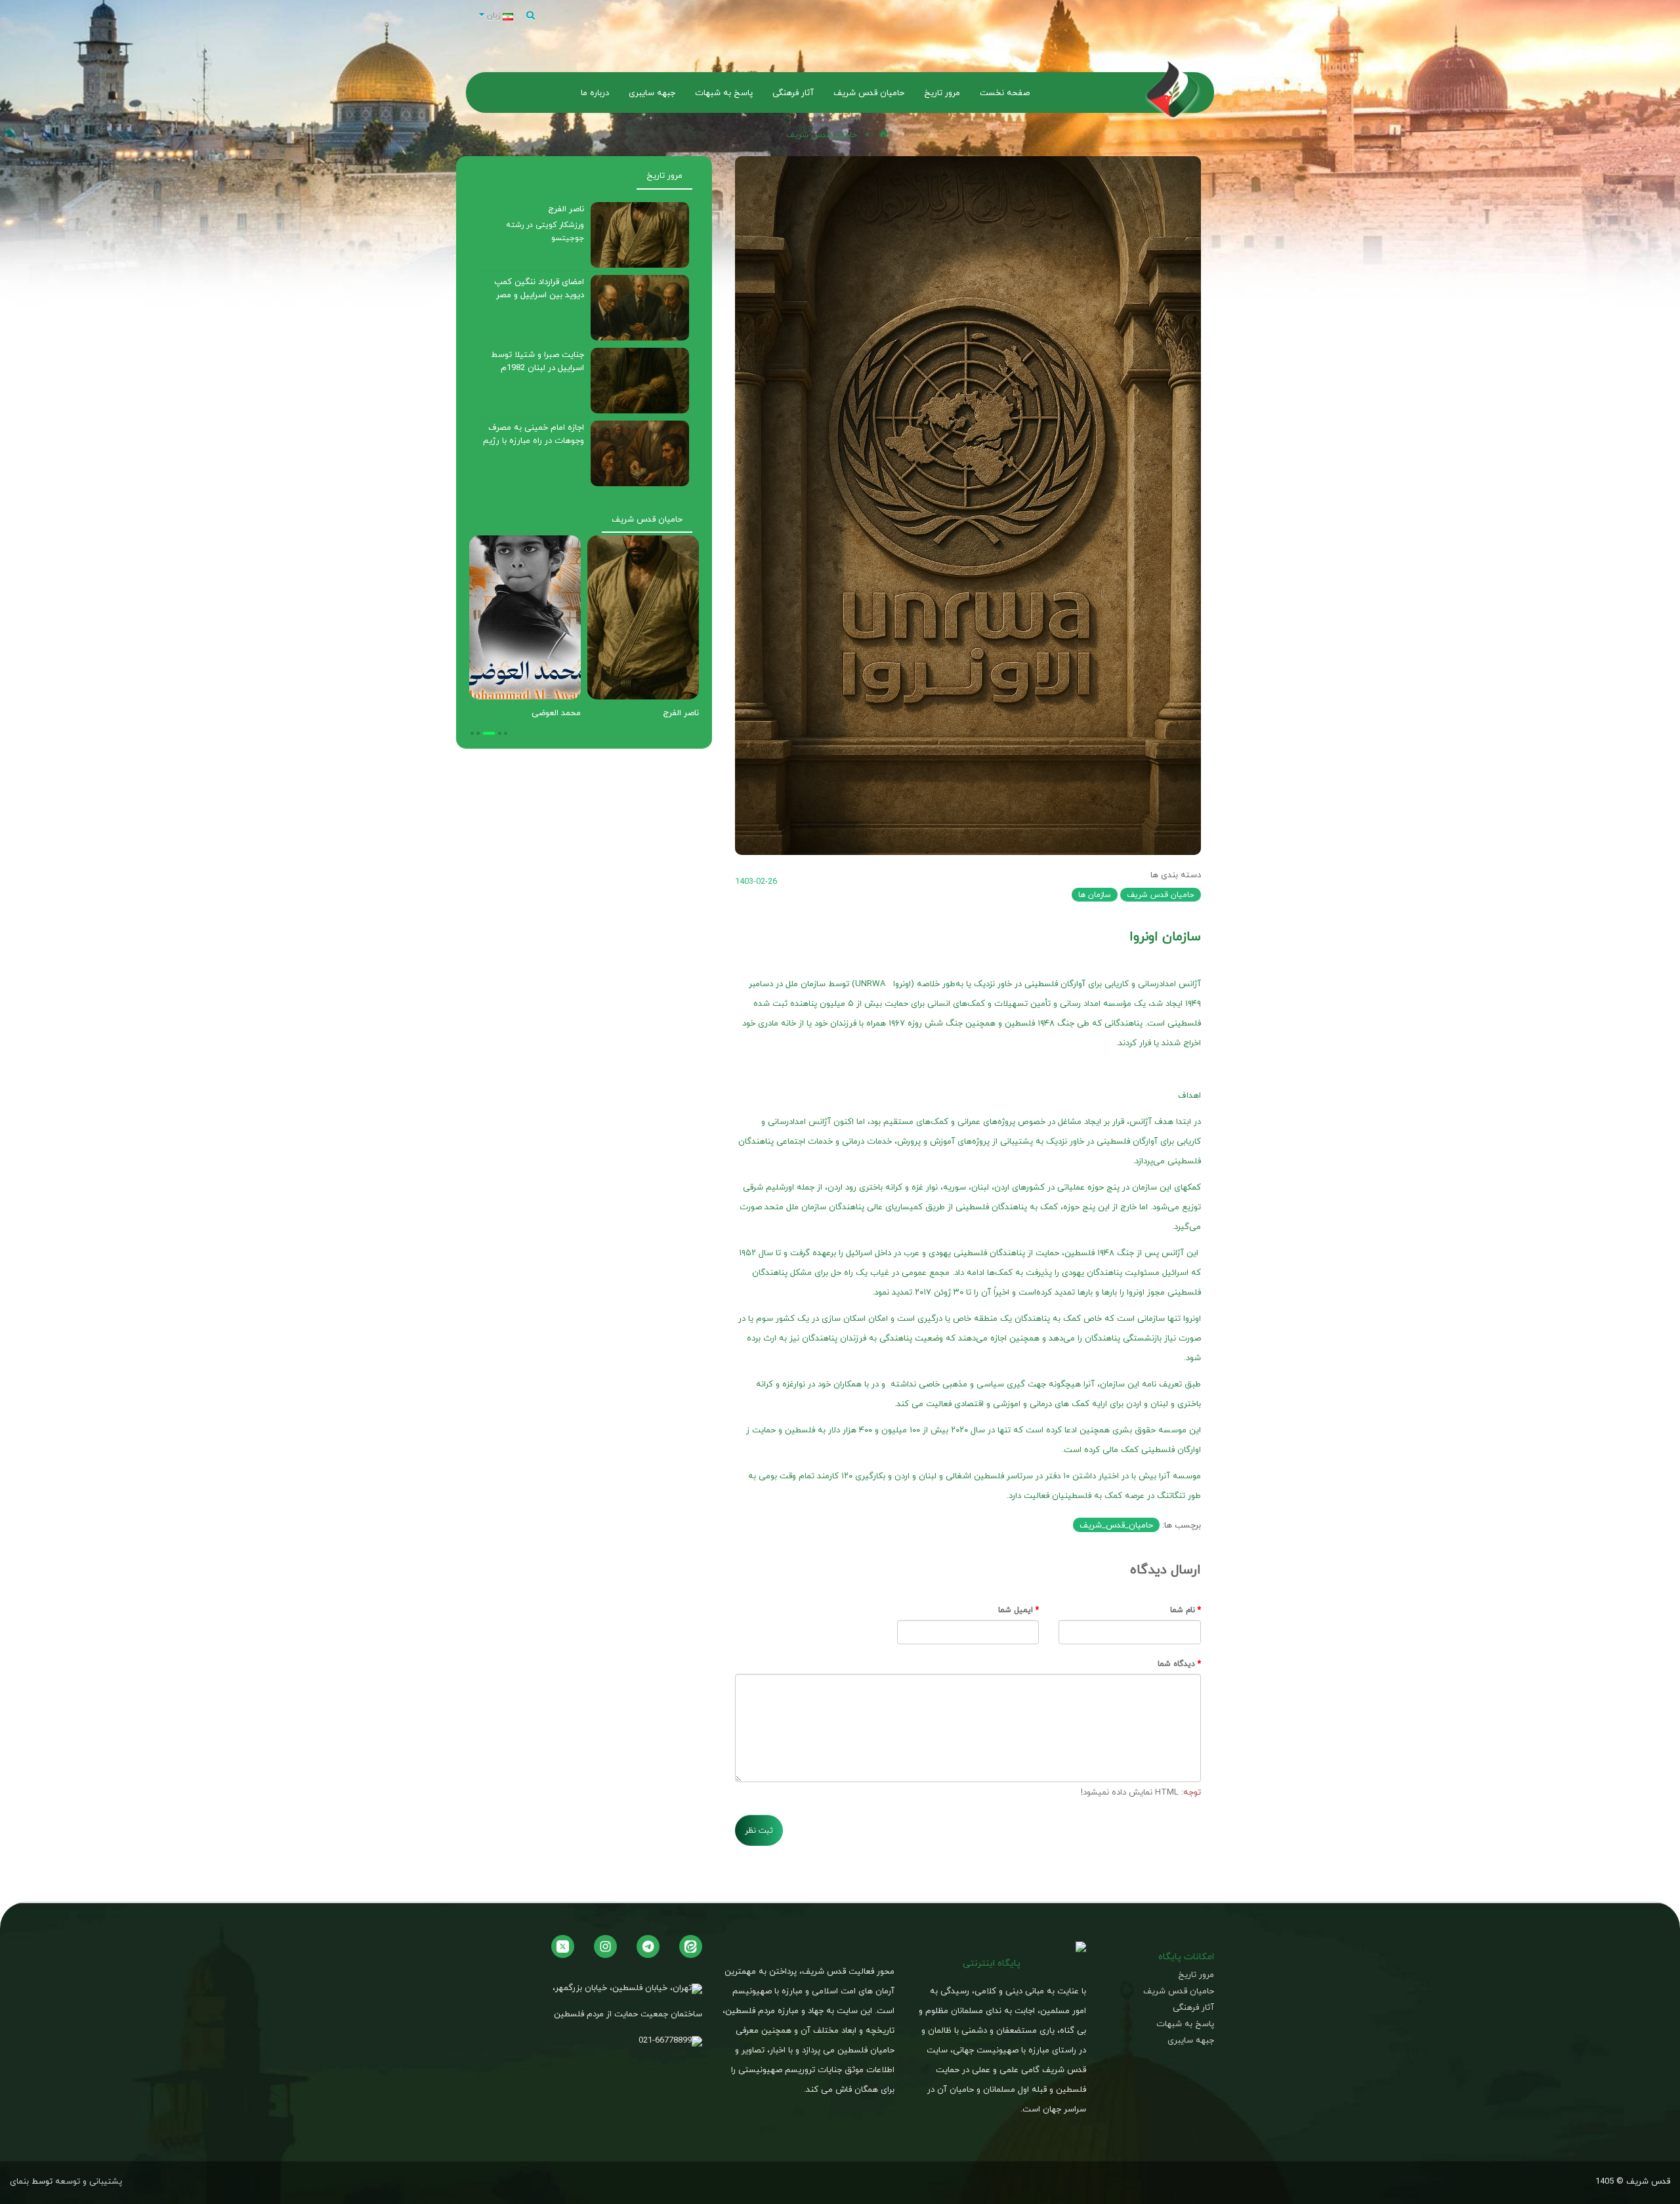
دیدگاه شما (1176, 1664)
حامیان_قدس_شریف (1116, 1525)
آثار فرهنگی (1193, 2007)
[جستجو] (531, 16)
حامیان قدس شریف (822, 135)
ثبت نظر (759, 1830)
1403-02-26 (756, 881)
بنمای (19, 2181)
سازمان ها (1095, 895)
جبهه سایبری (1191, 2040)
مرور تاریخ (664, 175)
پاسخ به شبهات (1185, 2024)
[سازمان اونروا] (968, 506)
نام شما (1183, 1610)
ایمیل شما (1016, 1610)
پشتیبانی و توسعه (89, 2181)
